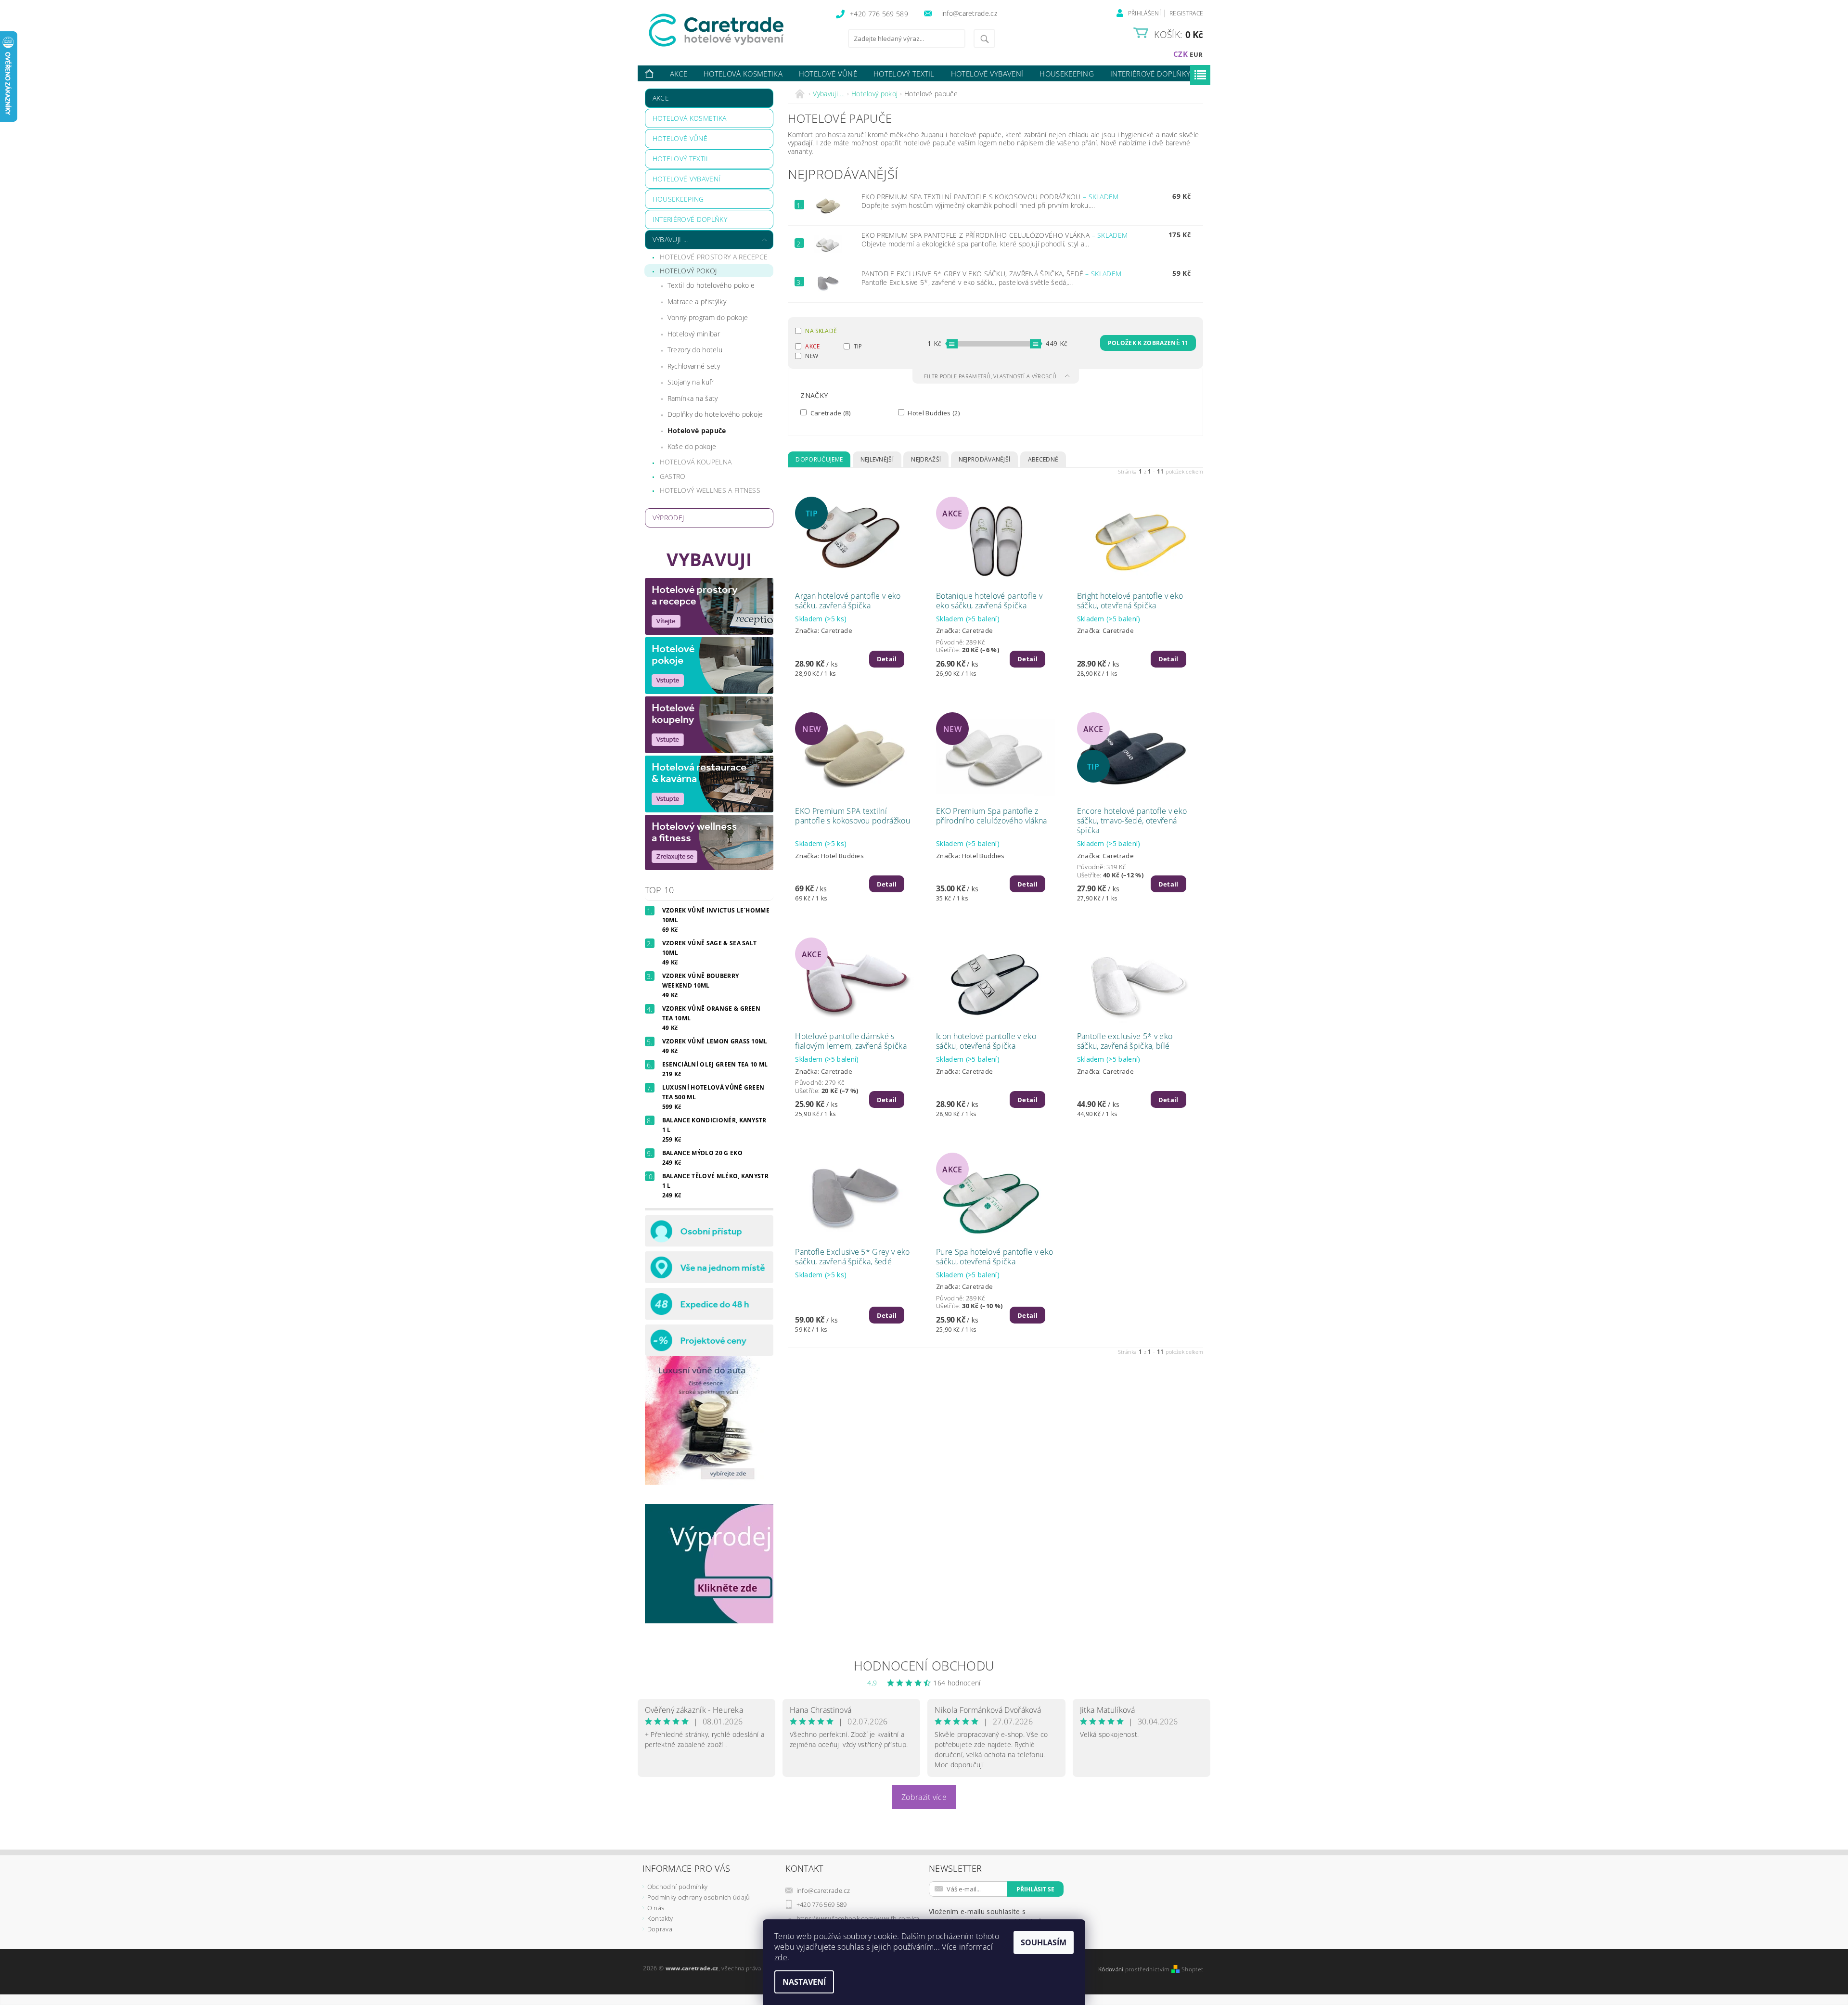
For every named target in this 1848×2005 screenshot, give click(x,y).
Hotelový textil (904, 74)
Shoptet (1192, 1969)
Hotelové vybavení (987, 74)
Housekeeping (1067, 74)
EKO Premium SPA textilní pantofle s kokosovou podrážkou (990, 197)
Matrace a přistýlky (697, 302)
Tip (858, 346)
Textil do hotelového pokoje (711, 285)
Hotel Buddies (933, 413)
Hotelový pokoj (688, 271)
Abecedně (1043, 459)
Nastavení (804, 1982)
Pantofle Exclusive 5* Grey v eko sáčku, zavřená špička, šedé (991, 274)
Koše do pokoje (692, 446)
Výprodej (668, 518)
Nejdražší (926, 459)
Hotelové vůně (828, 74)
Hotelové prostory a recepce (714, 257)
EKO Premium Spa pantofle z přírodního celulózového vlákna (995, 235)
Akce (679, 74)
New (812, 356)
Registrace (1186, 13)
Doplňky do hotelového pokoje (715, 414)
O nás (656, 1908)
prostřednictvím (1148, 1969)
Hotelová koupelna (696, 462)
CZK (1181, 54)
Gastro (673, 476)
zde (781, 1957)
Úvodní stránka (650, 74)
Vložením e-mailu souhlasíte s (986, 1916)
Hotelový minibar (694, 334)
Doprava (660, 1929)
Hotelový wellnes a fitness (710, 490)
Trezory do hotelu (695, 350)
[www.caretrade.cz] (734, 30)
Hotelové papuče (697, 431)
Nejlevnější (877, 459)
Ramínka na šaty (693, 398)
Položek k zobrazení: (1148, 343)
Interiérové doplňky (1150, 74)
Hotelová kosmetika (743, 74)
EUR (1196, 54)
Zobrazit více (924, 1797)
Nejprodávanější (985, 459)
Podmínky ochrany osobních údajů (699, 1897)
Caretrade (829, 413)
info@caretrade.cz (823, 1890)
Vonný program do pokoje (708, 317)
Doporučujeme (819, 459)
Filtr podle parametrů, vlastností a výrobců (991, 376)
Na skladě (821, 331)
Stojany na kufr (691, 382)
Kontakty (660, 1918)
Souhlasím (1044, 1942)
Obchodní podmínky (677, 1887)
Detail (887, 659)
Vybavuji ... (670, 239)
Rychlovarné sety (694, 366)
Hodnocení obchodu (924, 1666)
